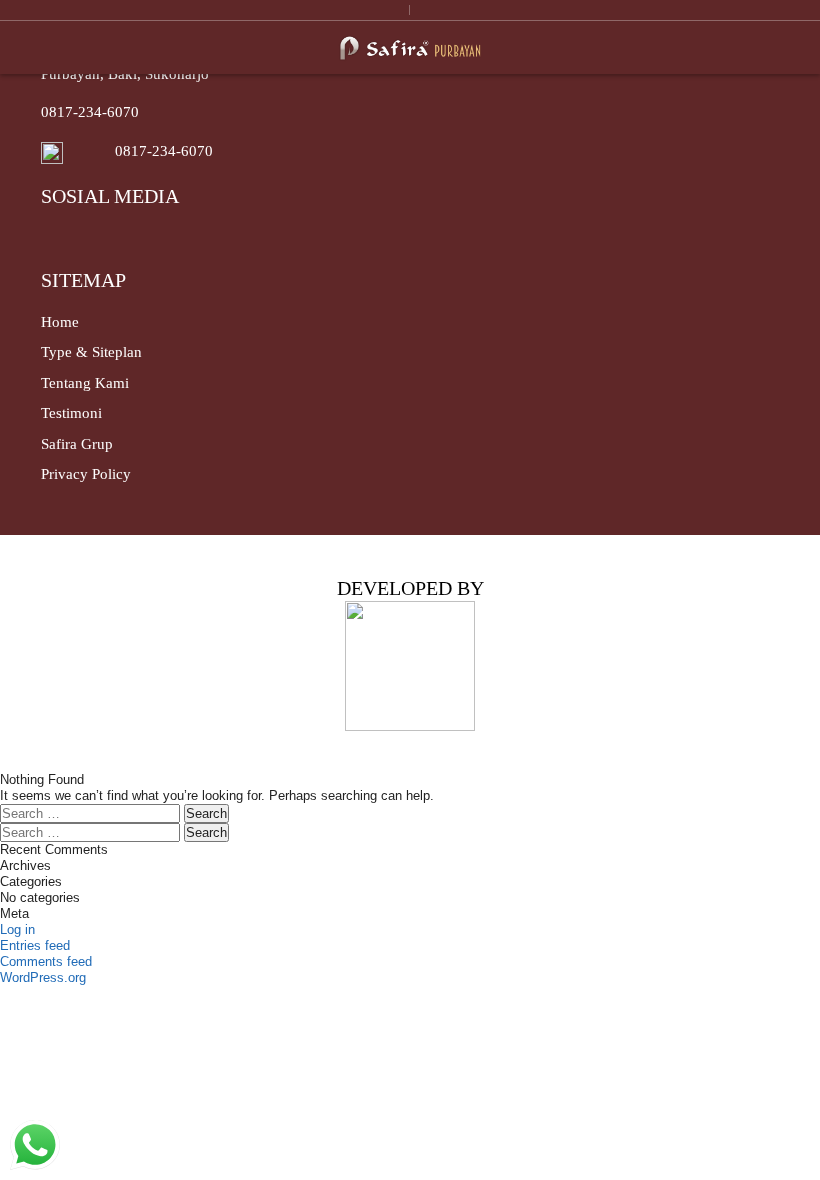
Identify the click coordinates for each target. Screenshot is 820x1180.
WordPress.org (43, 977)
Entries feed (35, 945)
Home (60, 322)
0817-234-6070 (90, 112)
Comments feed (46, 961)
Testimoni (71, 413)
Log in (17, 929)
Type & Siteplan (91, 352)
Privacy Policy (86, 474)
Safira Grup (77, 444)
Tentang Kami (85, 383)
